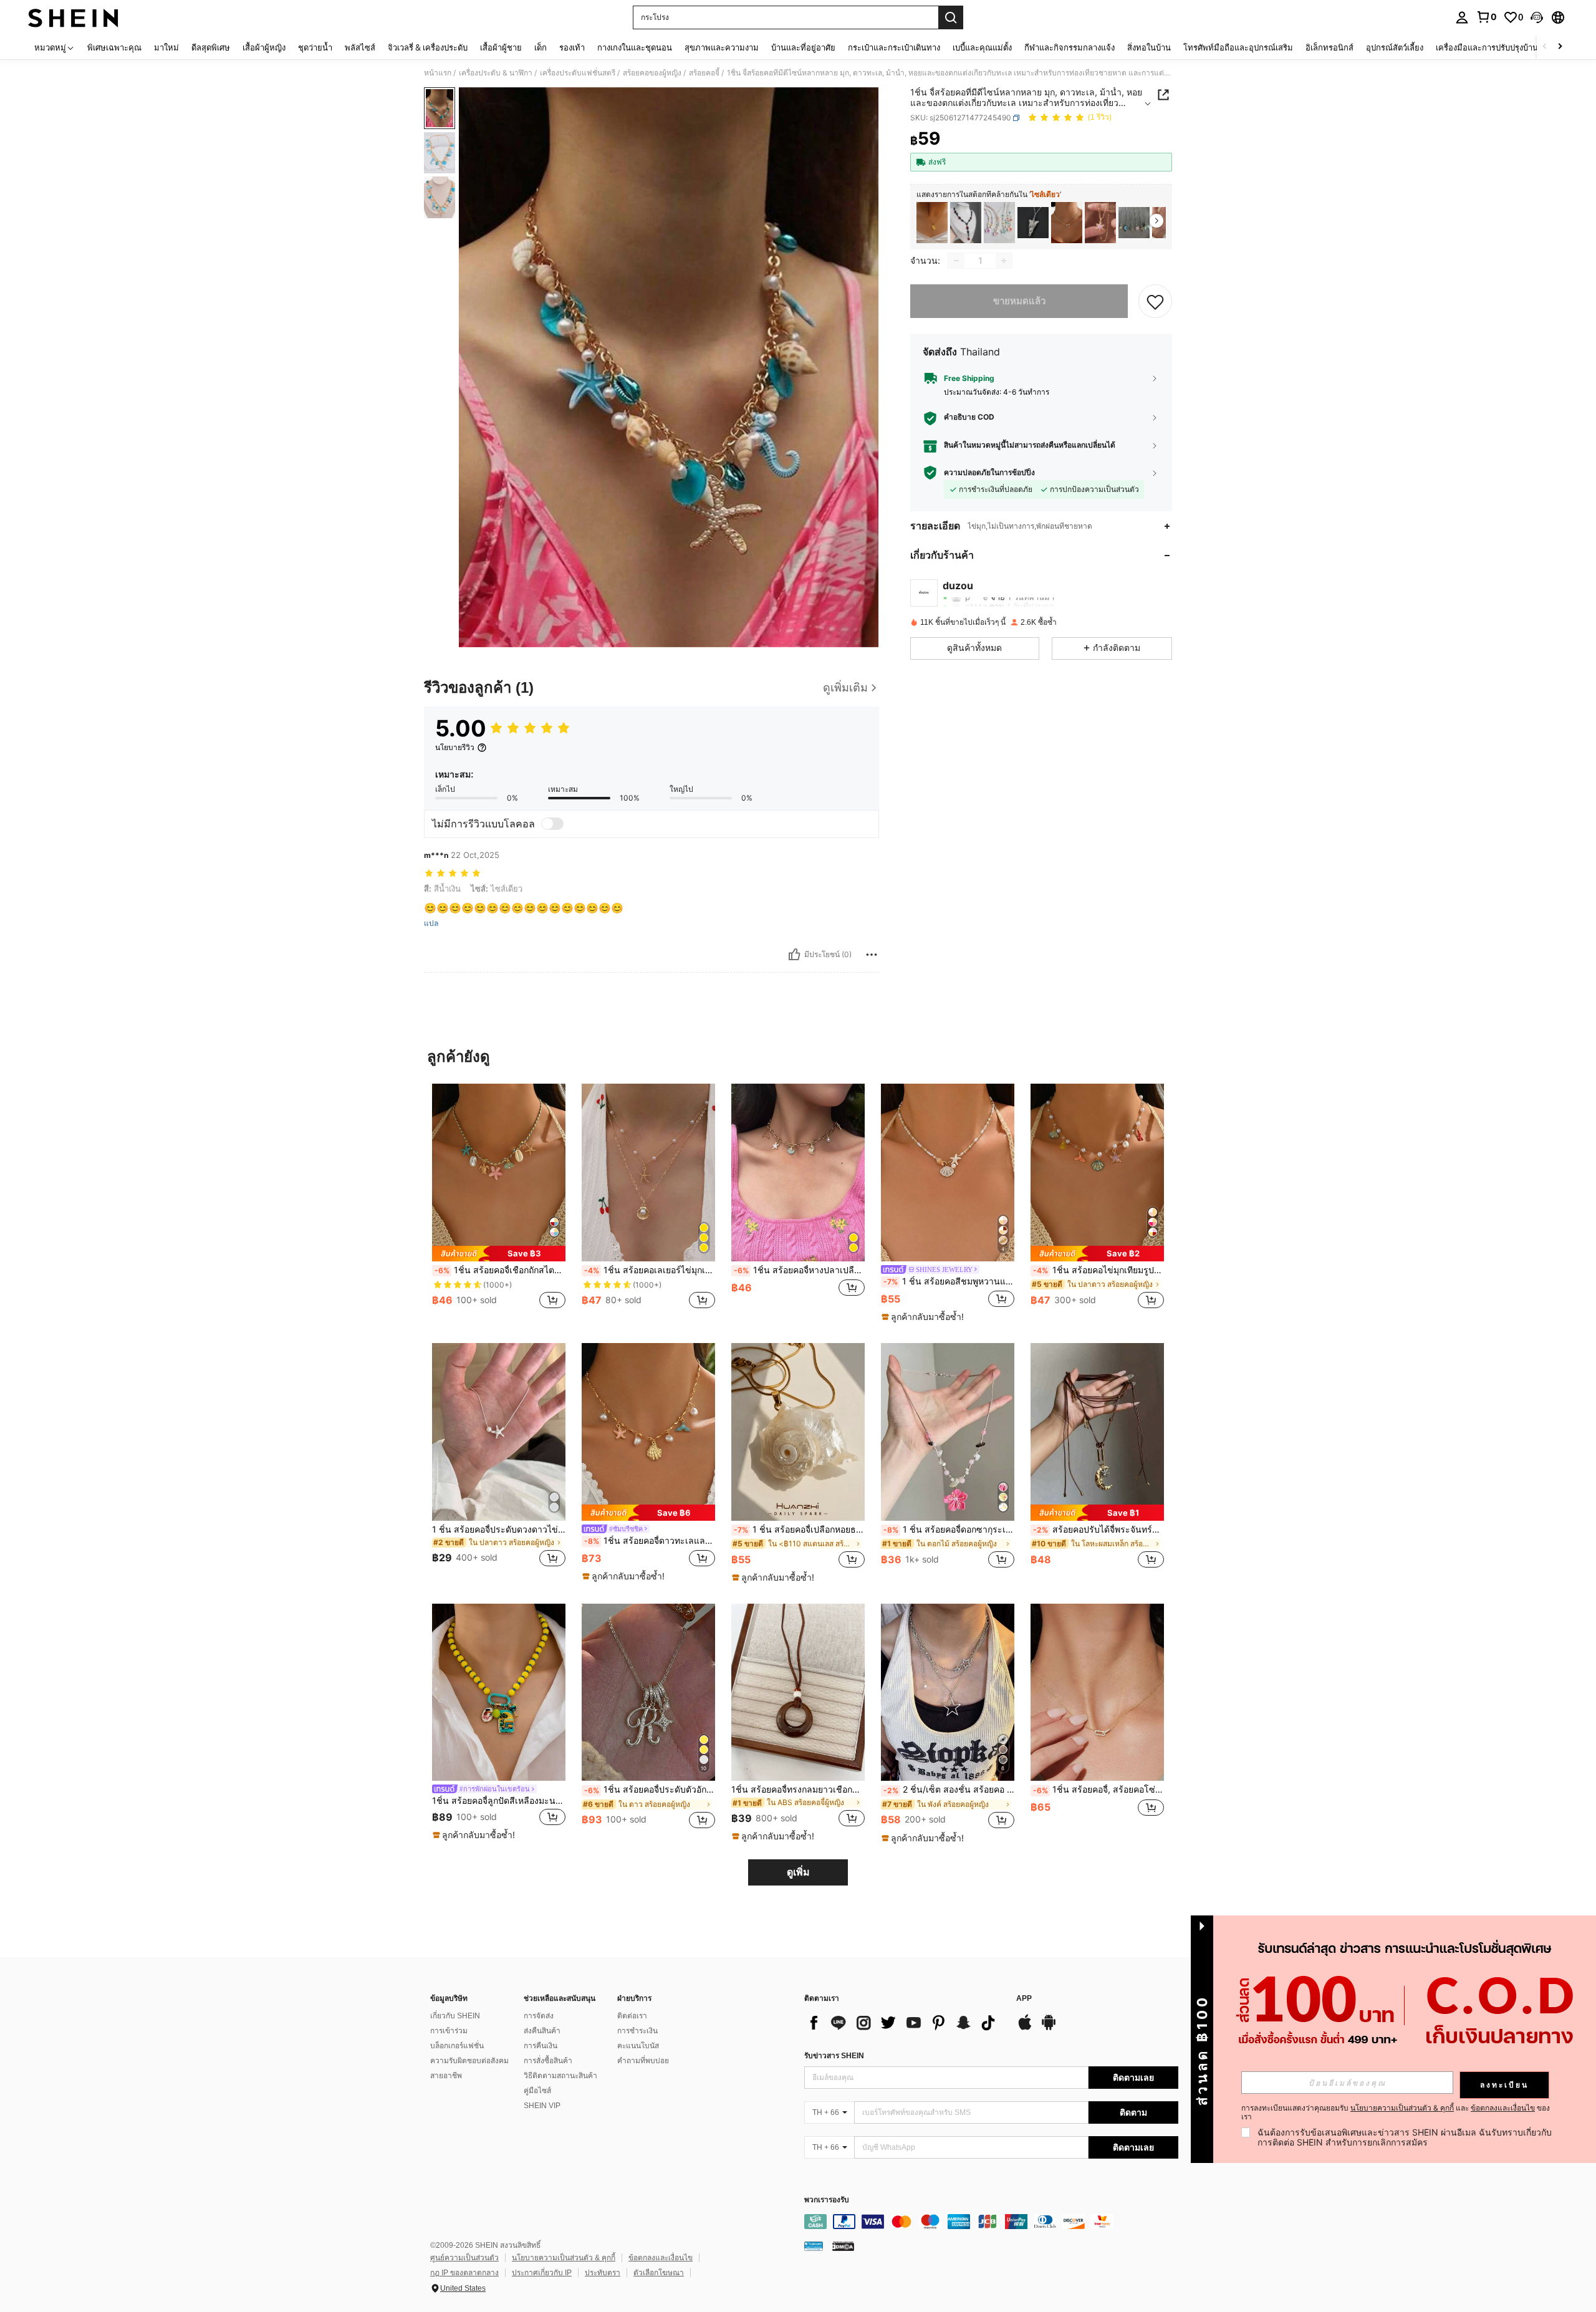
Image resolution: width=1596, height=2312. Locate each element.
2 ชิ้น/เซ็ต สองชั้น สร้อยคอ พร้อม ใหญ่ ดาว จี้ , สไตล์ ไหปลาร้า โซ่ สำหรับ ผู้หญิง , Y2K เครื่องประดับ (949, 1789)
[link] (1486, 17)
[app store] (1025, 2028)
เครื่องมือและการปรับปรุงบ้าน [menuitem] (1487, 47)
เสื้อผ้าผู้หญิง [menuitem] (264, 47)
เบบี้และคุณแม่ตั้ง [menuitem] (982, 47)
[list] (904, 2023)
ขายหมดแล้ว (1019, 301)
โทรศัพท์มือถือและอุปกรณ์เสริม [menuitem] (1238, 47)
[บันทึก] (1155, 301)
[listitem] (932, 223)
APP (1024, 1999)
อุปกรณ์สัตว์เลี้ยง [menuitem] (1395, 47)
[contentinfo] (991, 2222)
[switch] (552, 824)
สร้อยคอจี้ (704, 73)
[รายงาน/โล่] (872, 955)
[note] (499, 1254)
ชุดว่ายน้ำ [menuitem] (315, 47)
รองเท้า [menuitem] (572, 47)
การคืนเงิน (541, 2046)
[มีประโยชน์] (794, 955)
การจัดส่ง (539, 2016)
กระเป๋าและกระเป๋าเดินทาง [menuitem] (894, 47)
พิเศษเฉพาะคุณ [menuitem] (114, 47)
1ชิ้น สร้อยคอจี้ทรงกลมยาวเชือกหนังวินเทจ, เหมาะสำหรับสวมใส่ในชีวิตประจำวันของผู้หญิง (798, 1789)
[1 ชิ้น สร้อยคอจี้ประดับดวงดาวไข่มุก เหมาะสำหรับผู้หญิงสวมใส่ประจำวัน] (499, 1432)
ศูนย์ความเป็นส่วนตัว (464, 2258)
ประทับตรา (603, 2273)
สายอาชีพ (446, 2076)
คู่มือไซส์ (537, 2091)
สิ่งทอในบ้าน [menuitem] (1149, 47)
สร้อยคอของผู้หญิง (652, 73)
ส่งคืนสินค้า (542, 2031)
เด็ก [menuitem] (541, 47)
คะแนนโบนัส (638, 2046)
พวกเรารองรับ (827, 2200)
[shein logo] (73, 17)
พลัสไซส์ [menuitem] (360, 47)
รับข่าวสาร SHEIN (834, 2056)
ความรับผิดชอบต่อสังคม (469, 2061)
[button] (1537, 17)
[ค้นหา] (951, 17)
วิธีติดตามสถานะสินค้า (560, 2076)
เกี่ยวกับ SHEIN (455, 2016)
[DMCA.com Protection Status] (843, 2246)
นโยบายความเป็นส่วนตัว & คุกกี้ (564, 2258)
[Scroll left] (1545, 47)
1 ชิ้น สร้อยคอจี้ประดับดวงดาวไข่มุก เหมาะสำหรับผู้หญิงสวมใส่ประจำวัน (499, 1529)
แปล (431, 923)
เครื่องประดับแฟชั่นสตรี (578, 73)
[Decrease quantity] (956, 261)
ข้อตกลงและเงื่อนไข (661, 2258)
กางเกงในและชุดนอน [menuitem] (635, 47)
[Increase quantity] (1004, 261)
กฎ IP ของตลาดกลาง (464, 2273)
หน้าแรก (438, 73)
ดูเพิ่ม (798, 1872)
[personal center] (1462, 17)
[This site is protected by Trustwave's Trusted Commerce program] (814, 2246)
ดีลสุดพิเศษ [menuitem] (211, 47)
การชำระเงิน (637, 2031)
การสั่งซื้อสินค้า (548, 2061)
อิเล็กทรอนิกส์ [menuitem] (1329, 47)
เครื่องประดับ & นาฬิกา (496, 73)
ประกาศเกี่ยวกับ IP (542, 2273)
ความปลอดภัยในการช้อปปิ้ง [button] (989, 473)
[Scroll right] (1560, 47)
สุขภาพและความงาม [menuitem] (722, 47)
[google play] (1049, 2028)
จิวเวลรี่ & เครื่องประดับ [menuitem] (428, 47)
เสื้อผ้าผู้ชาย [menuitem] (501, 47)
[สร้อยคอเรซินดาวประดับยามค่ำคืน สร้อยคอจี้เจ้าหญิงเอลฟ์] (1033, 223)
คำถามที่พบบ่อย (643, 2061)
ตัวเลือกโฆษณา (659, 2273)
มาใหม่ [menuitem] (166, 47)
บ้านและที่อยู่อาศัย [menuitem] (803, 47)
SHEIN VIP (542, 2106)
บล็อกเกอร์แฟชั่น (457, 2046)
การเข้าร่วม (449, 2031)
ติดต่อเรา (632, 2016)
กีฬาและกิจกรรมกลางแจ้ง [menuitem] (1070, 47)
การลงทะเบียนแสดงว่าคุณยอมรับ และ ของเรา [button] (1396, 2112)
